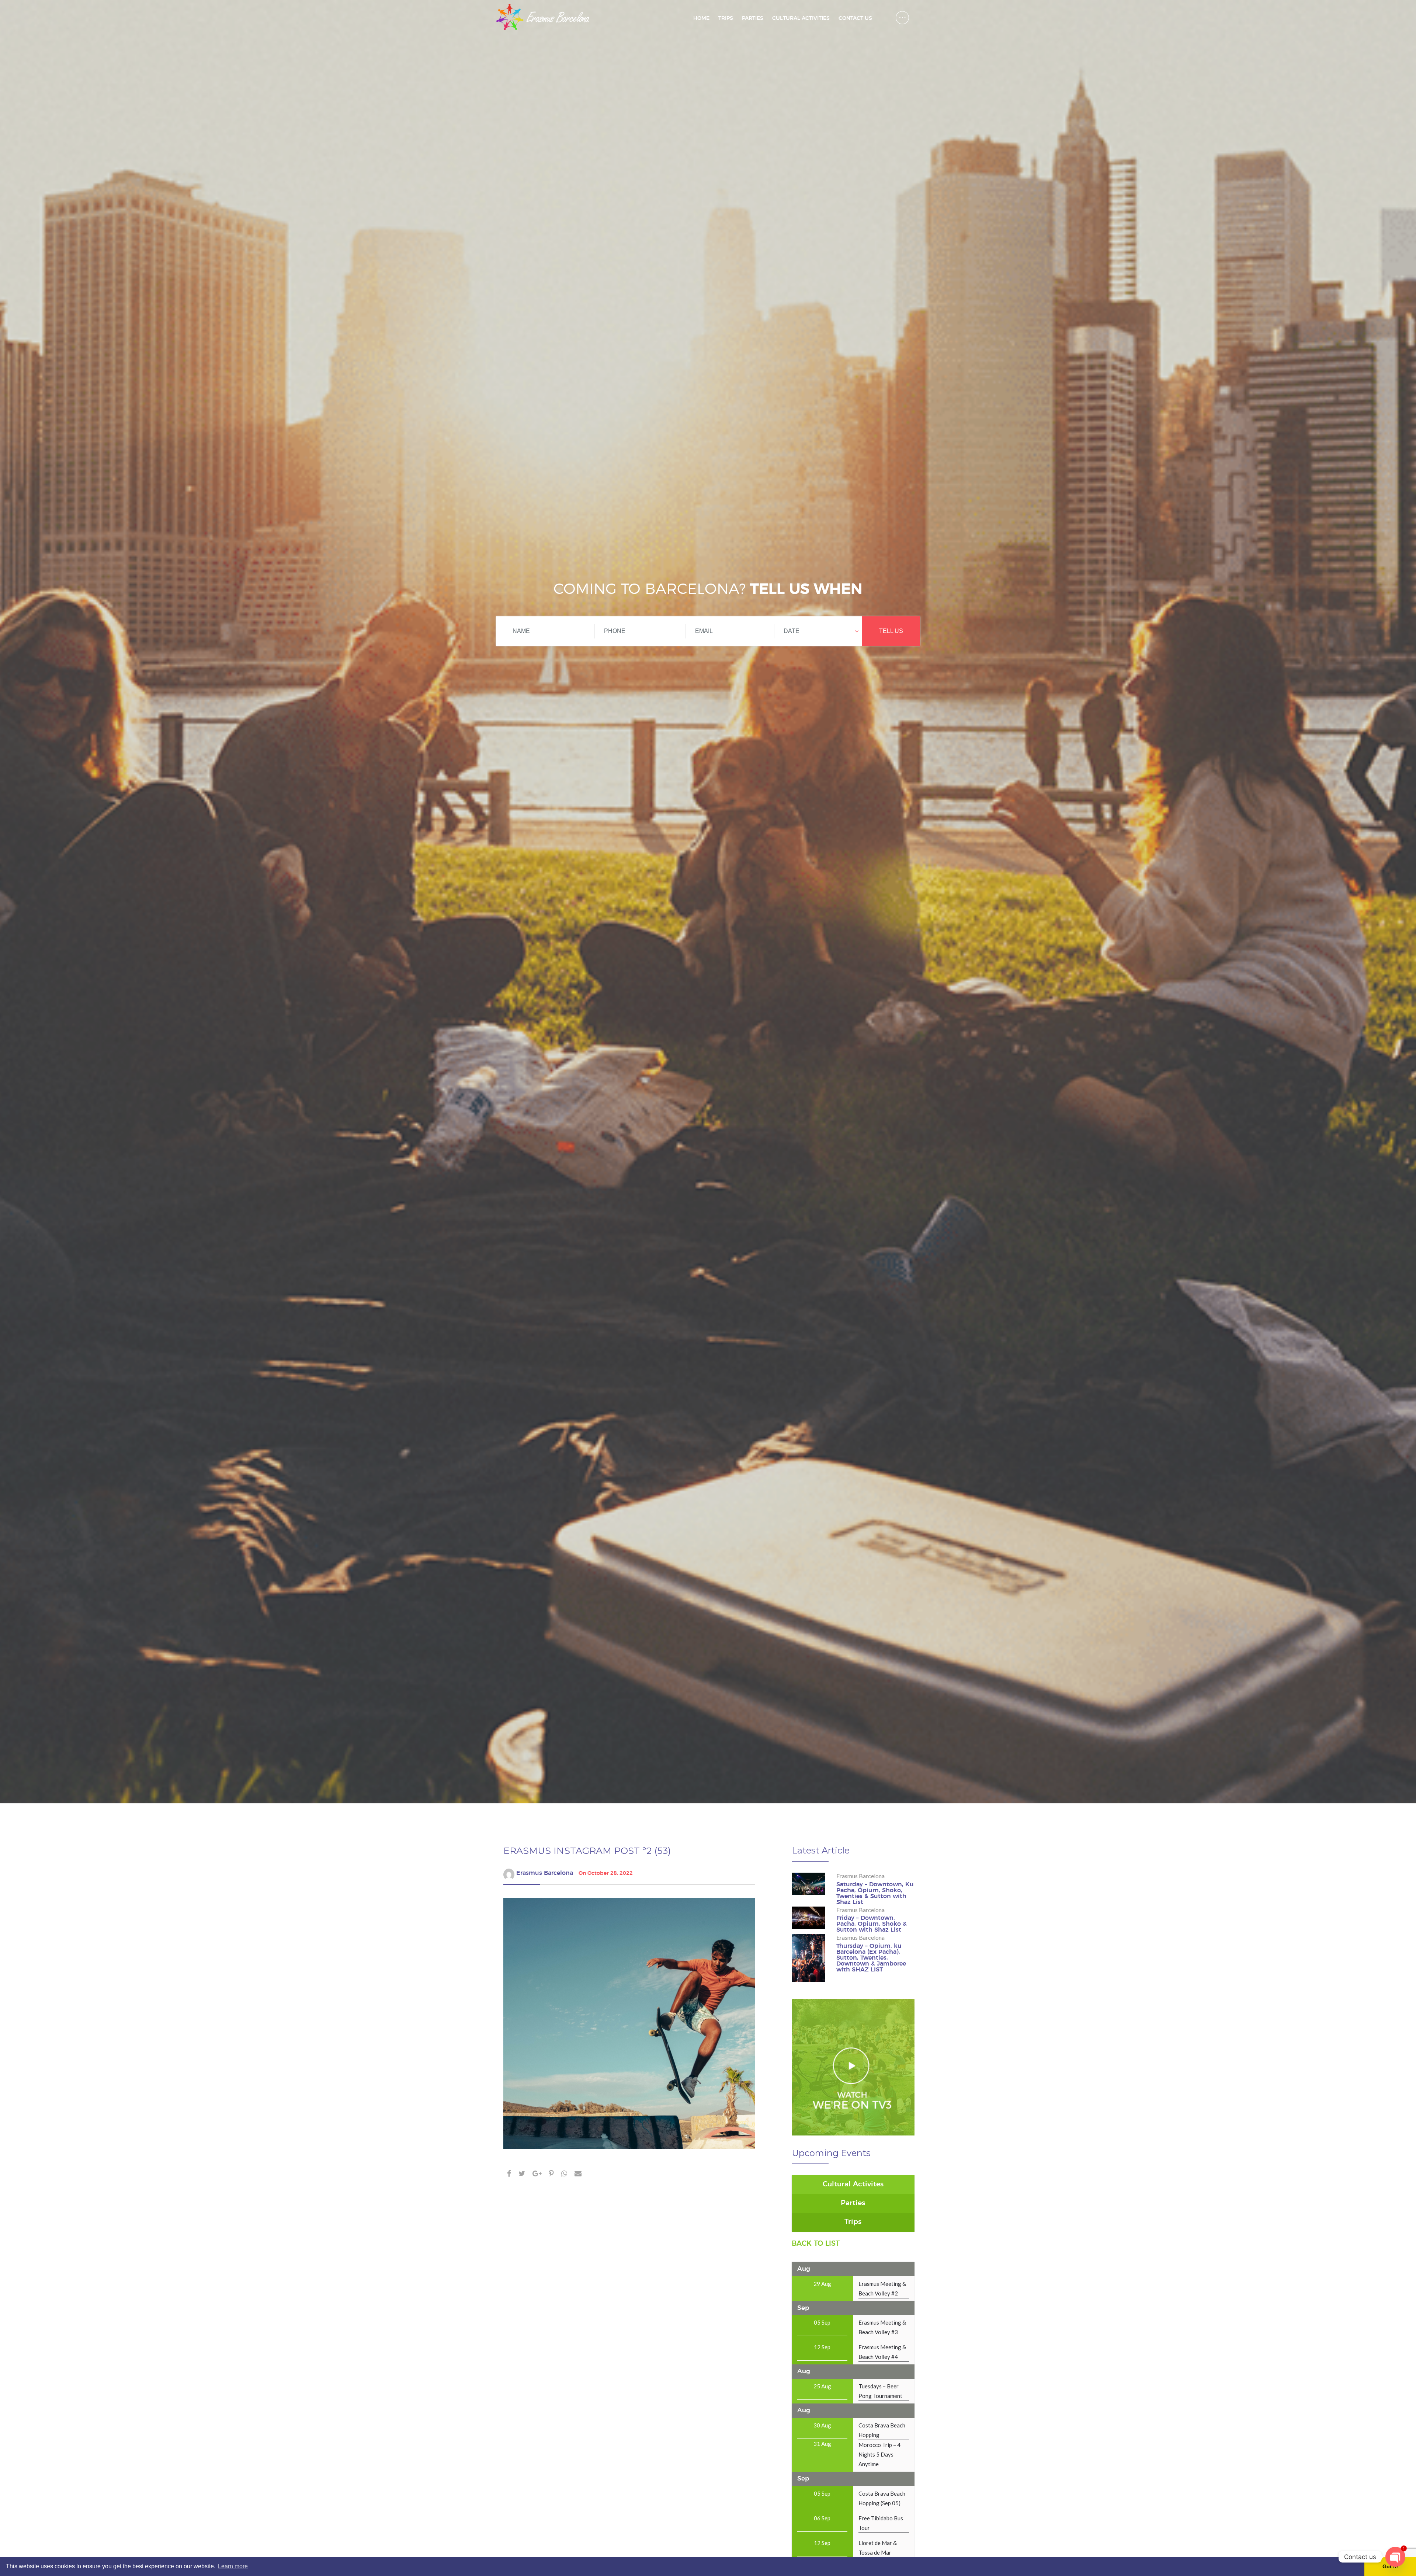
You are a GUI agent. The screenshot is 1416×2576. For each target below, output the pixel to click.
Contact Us (855, 18)
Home (701, 18)
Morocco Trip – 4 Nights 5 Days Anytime (879, 2454)
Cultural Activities (801, 18)
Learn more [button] (233, 2566)
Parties (753, 18)
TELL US (891, 631)
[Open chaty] (1395, 2557)
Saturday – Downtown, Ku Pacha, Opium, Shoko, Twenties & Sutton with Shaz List (875, 1893)
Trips (726, 18)
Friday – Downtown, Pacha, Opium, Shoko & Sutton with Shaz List (872, 1924)
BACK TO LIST (816, 2244)
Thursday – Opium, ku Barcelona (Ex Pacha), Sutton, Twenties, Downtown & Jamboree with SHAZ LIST (871, 1958)
